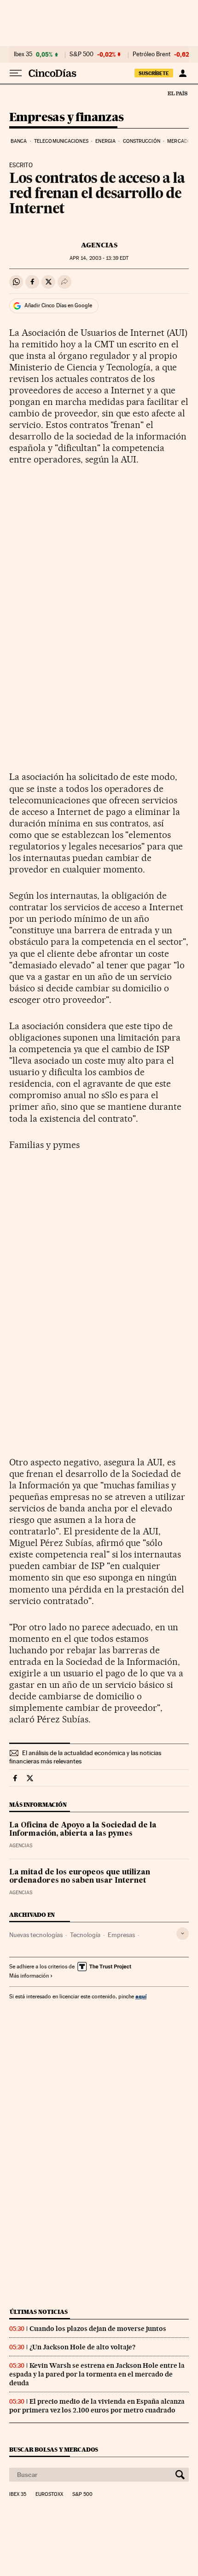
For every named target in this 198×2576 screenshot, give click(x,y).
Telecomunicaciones (61, 141)
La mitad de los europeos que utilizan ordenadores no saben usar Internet (80, 1877)
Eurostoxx (49, 2494)
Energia (105, 141)
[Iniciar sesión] (183, 73)
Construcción (142, 141)
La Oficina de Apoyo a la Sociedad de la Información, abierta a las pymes (83, 1830)
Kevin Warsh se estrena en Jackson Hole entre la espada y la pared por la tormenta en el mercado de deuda (97, 2374)
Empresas (121, 1935)
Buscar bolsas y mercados (54, 2450)
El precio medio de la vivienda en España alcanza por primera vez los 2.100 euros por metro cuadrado (97, 2406)
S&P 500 (82, 54)
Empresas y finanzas (67, 118)
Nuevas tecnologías (36, 1935)
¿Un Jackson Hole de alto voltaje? (82, 2347)
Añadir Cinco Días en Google (58, 305)
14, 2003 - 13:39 (99, 258)
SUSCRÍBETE (154, 73)
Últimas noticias (39, 2312)
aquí (141, 1996)
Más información (29, 1976)
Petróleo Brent (151, 54)
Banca (19, 141)
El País (177, 93)
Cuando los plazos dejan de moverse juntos (98, 2329)
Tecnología (85, 1935)
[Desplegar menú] (16, 73)
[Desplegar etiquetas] (183, 1934)
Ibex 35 (23, 54)
